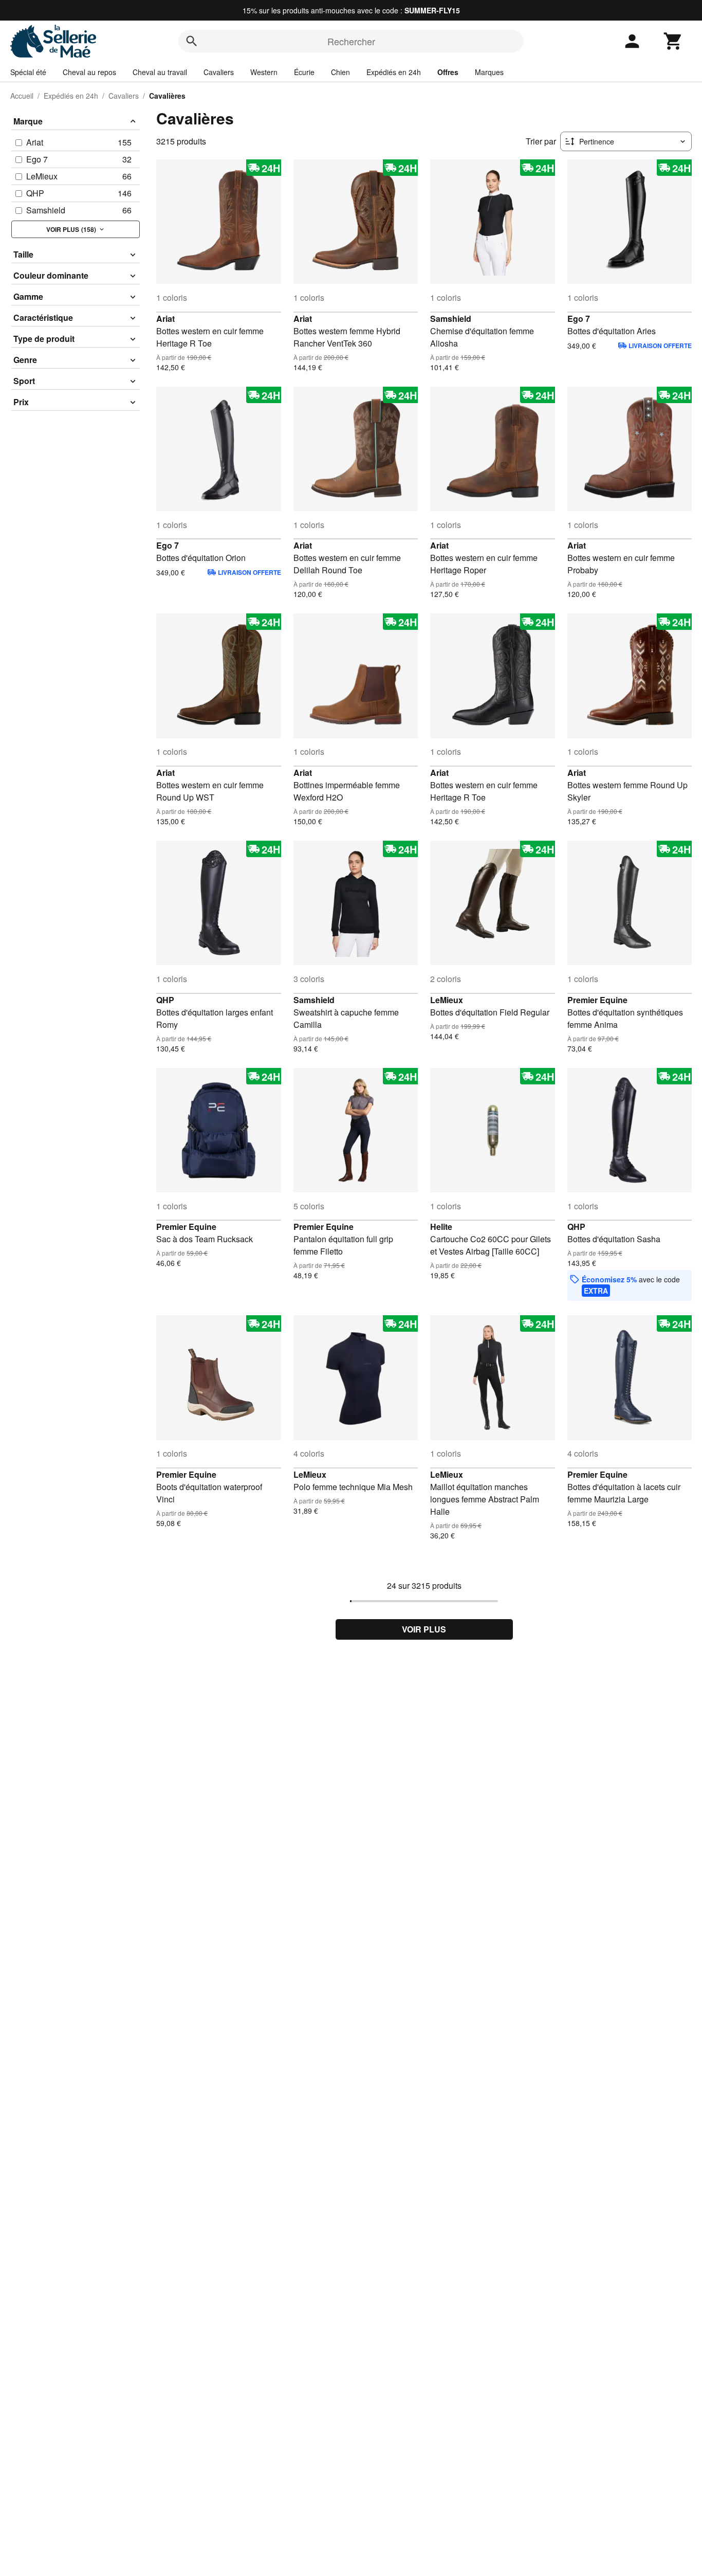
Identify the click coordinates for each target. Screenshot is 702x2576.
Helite (441, 1227)
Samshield (451, 319)
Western (264, 72)
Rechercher (351, 41)
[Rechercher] (192, 41)
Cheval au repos (89, 72)
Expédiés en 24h (394, 72)
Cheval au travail (160, 72)
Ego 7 (579, 319)
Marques (489, 72)
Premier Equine (597, 1000)
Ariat (165, 319)
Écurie (304, 72)
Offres (448, 72)
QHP (165, 1000)
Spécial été (28, 72)
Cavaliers (219, 72)
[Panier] (673, 41)
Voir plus (424, 1629)
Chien (340, 72)
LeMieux (447, 1000)
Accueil (22, 96)
